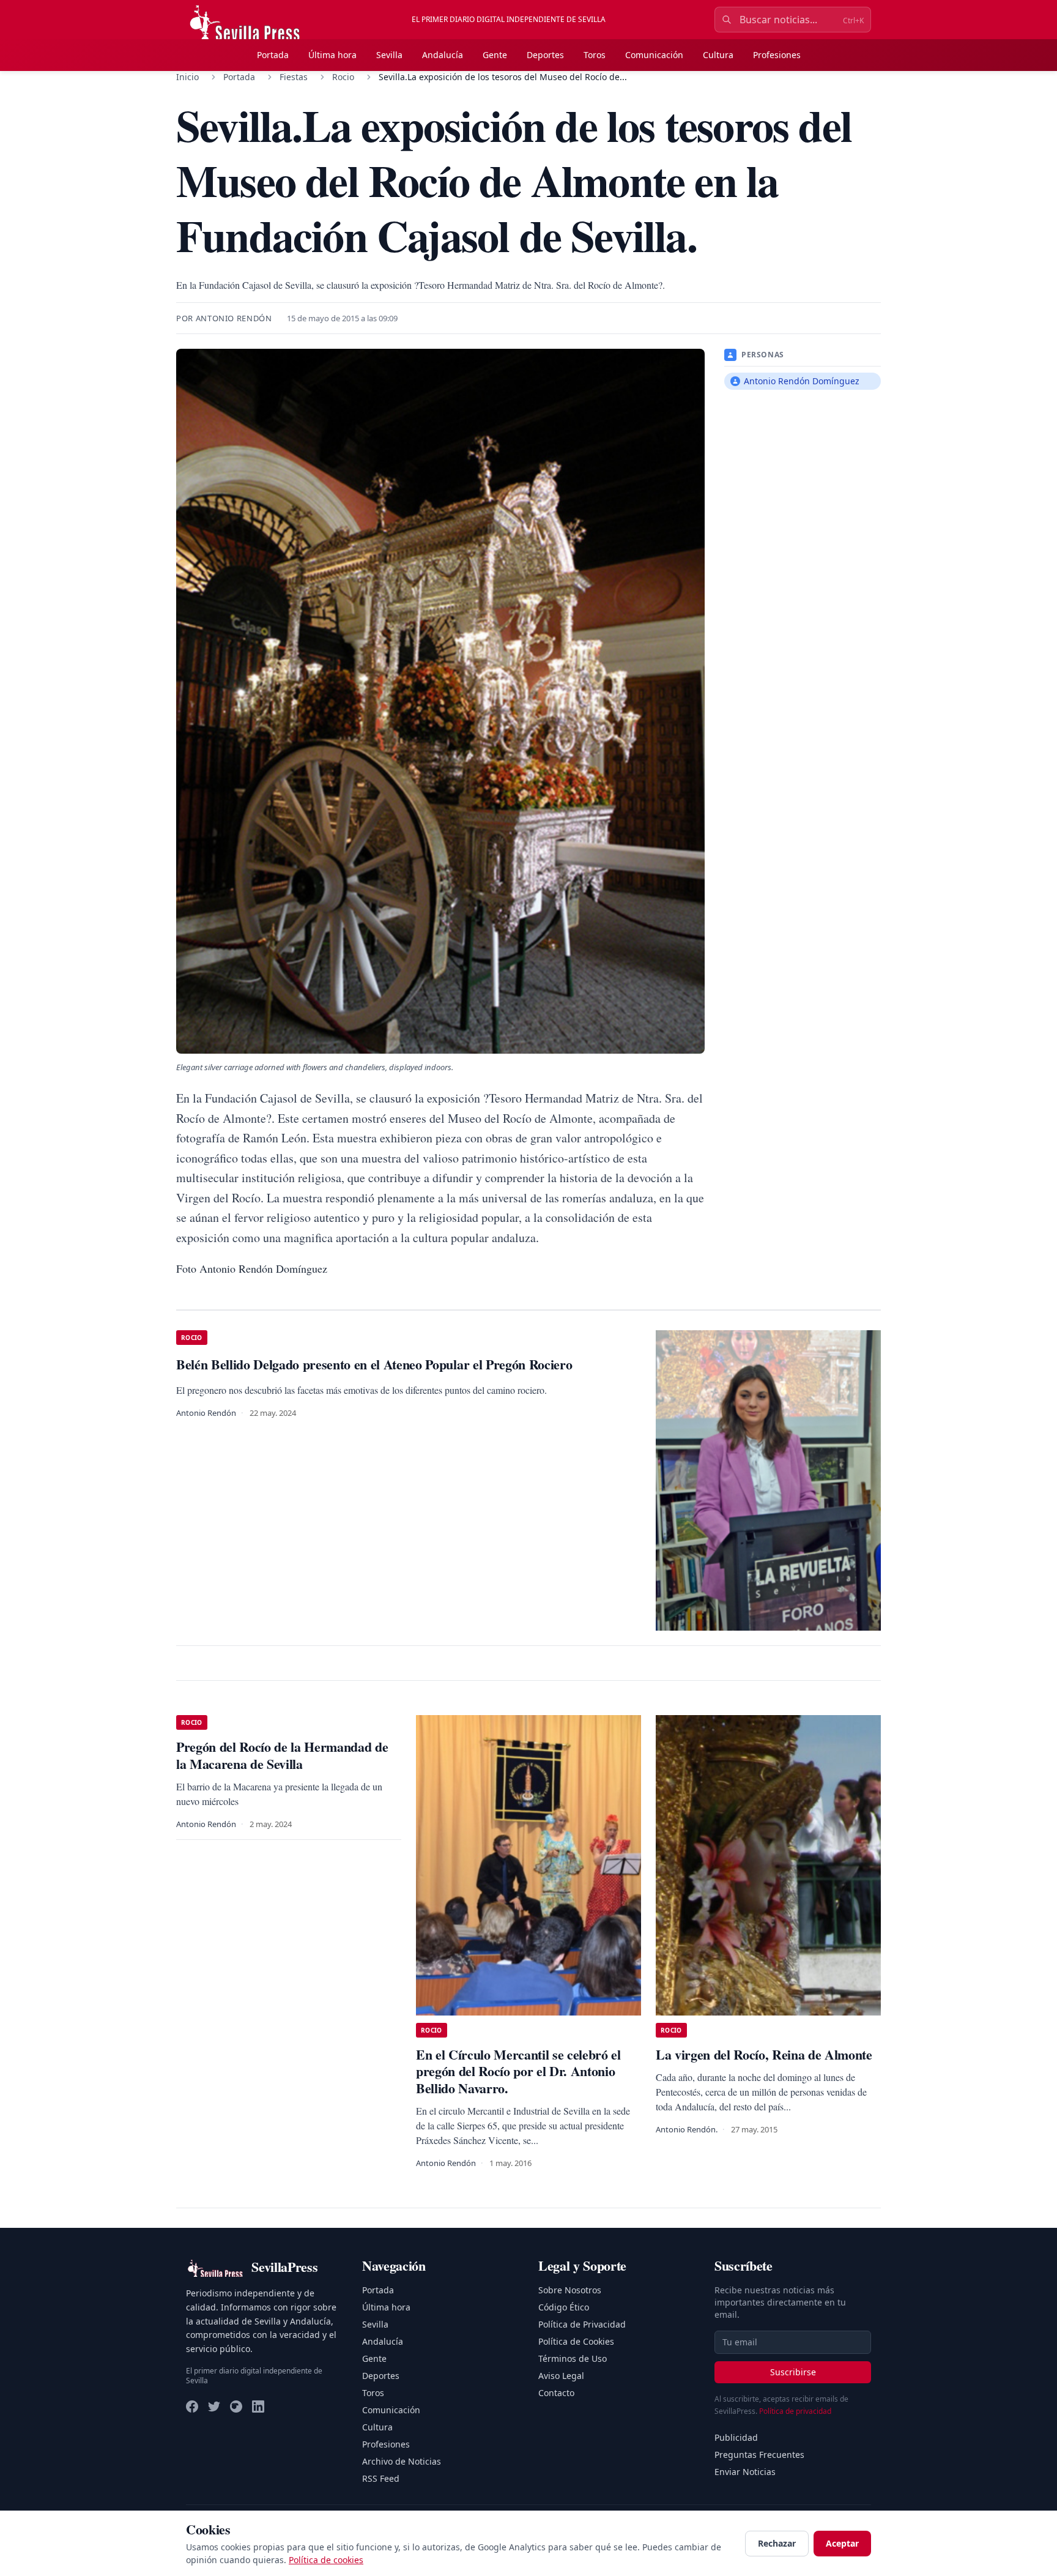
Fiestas (294, 77)
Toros (595, 55)
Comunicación (654, 55)
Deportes (545, 55)
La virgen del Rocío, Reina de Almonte (764, 2054)
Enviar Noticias (745, 2472)
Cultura (718, 55)
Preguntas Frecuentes (759, 2455)
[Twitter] (214, 2407)
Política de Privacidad (582, 2324)
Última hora (332, 55)
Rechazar (777, 2543)
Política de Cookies (576, 2341)
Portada (273, 55)
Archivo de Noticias (402, 2461)
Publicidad (736, 2437)
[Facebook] (192, 2407)
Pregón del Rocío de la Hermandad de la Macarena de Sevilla (282, 1755)
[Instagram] (236, 2407)
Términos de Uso (573, 2358)
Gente (495, 55)
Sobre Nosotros (570, 2290)
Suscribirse (793, 2372)
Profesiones (777, 55)
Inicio (187, 77)
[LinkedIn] (258, 2407)
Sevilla (389, 55)
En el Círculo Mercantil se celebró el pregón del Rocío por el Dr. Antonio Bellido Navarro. (518, 2071)
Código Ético (564, 2307)
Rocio (343, 77)
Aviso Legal (561, 2376)
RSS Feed (381, 2478)
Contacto (556, 2393)
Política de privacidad (795, 2411)
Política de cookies (326, 2560)
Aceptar (842, 2543)
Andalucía (443, 55)
